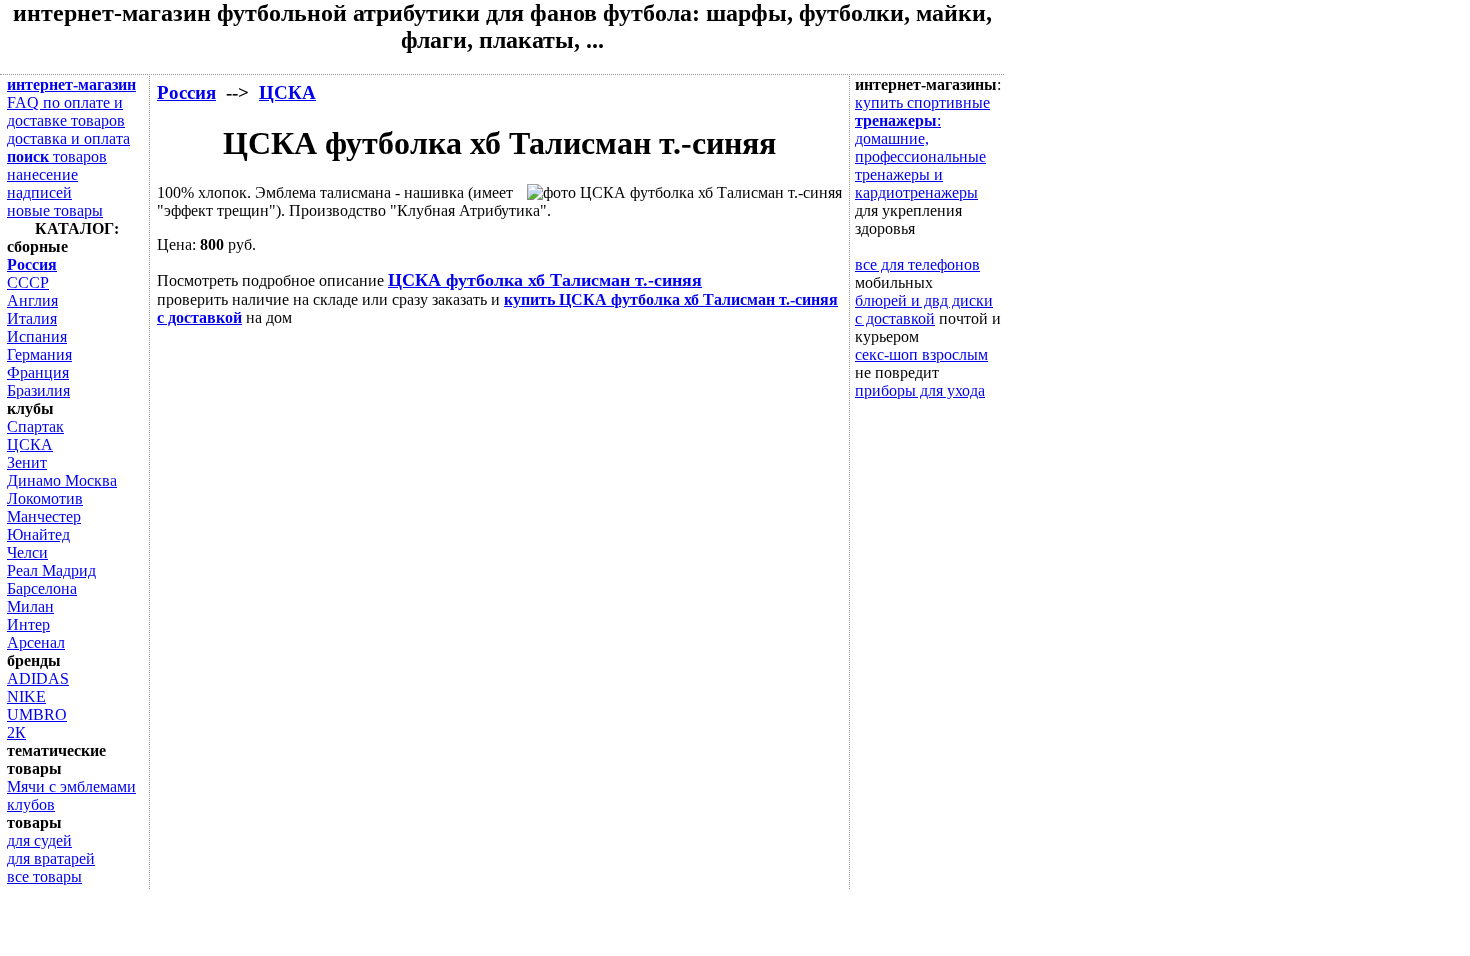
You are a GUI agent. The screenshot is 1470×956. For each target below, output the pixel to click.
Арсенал (36, 642)
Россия (186, 92)
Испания (37, 336)
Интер (28, 624)
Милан (30, 606)
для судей (39, 840)
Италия (32, 318)
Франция (38, 372)
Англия (32, 300)
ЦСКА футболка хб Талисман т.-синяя (545, 280)
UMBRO (37, 714)
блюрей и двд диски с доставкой (924, 309)
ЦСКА (287, 92)
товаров (57, 156)
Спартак (35, 426)
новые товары (55, 210)
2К (16, 732)
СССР (28, 282)
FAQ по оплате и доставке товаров (66, 111)
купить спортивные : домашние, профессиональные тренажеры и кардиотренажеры (922, 147)
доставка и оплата (68, 138)
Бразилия (38, 390)
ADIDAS (38, 678)
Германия (39, 354)
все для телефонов (917, 264)
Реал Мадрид (51, 570)
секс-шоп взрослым (921, 354)
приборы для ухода (920, 390)
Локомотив (45, 498)
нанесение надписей (42, 183)
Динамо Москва (62, 480)
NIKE (26, 696)
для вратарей (51, 858)
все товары (44, 876)
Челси (27, 552)
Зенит (27, 462)
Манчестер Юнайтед (44, 525)
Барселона (42, 588)
